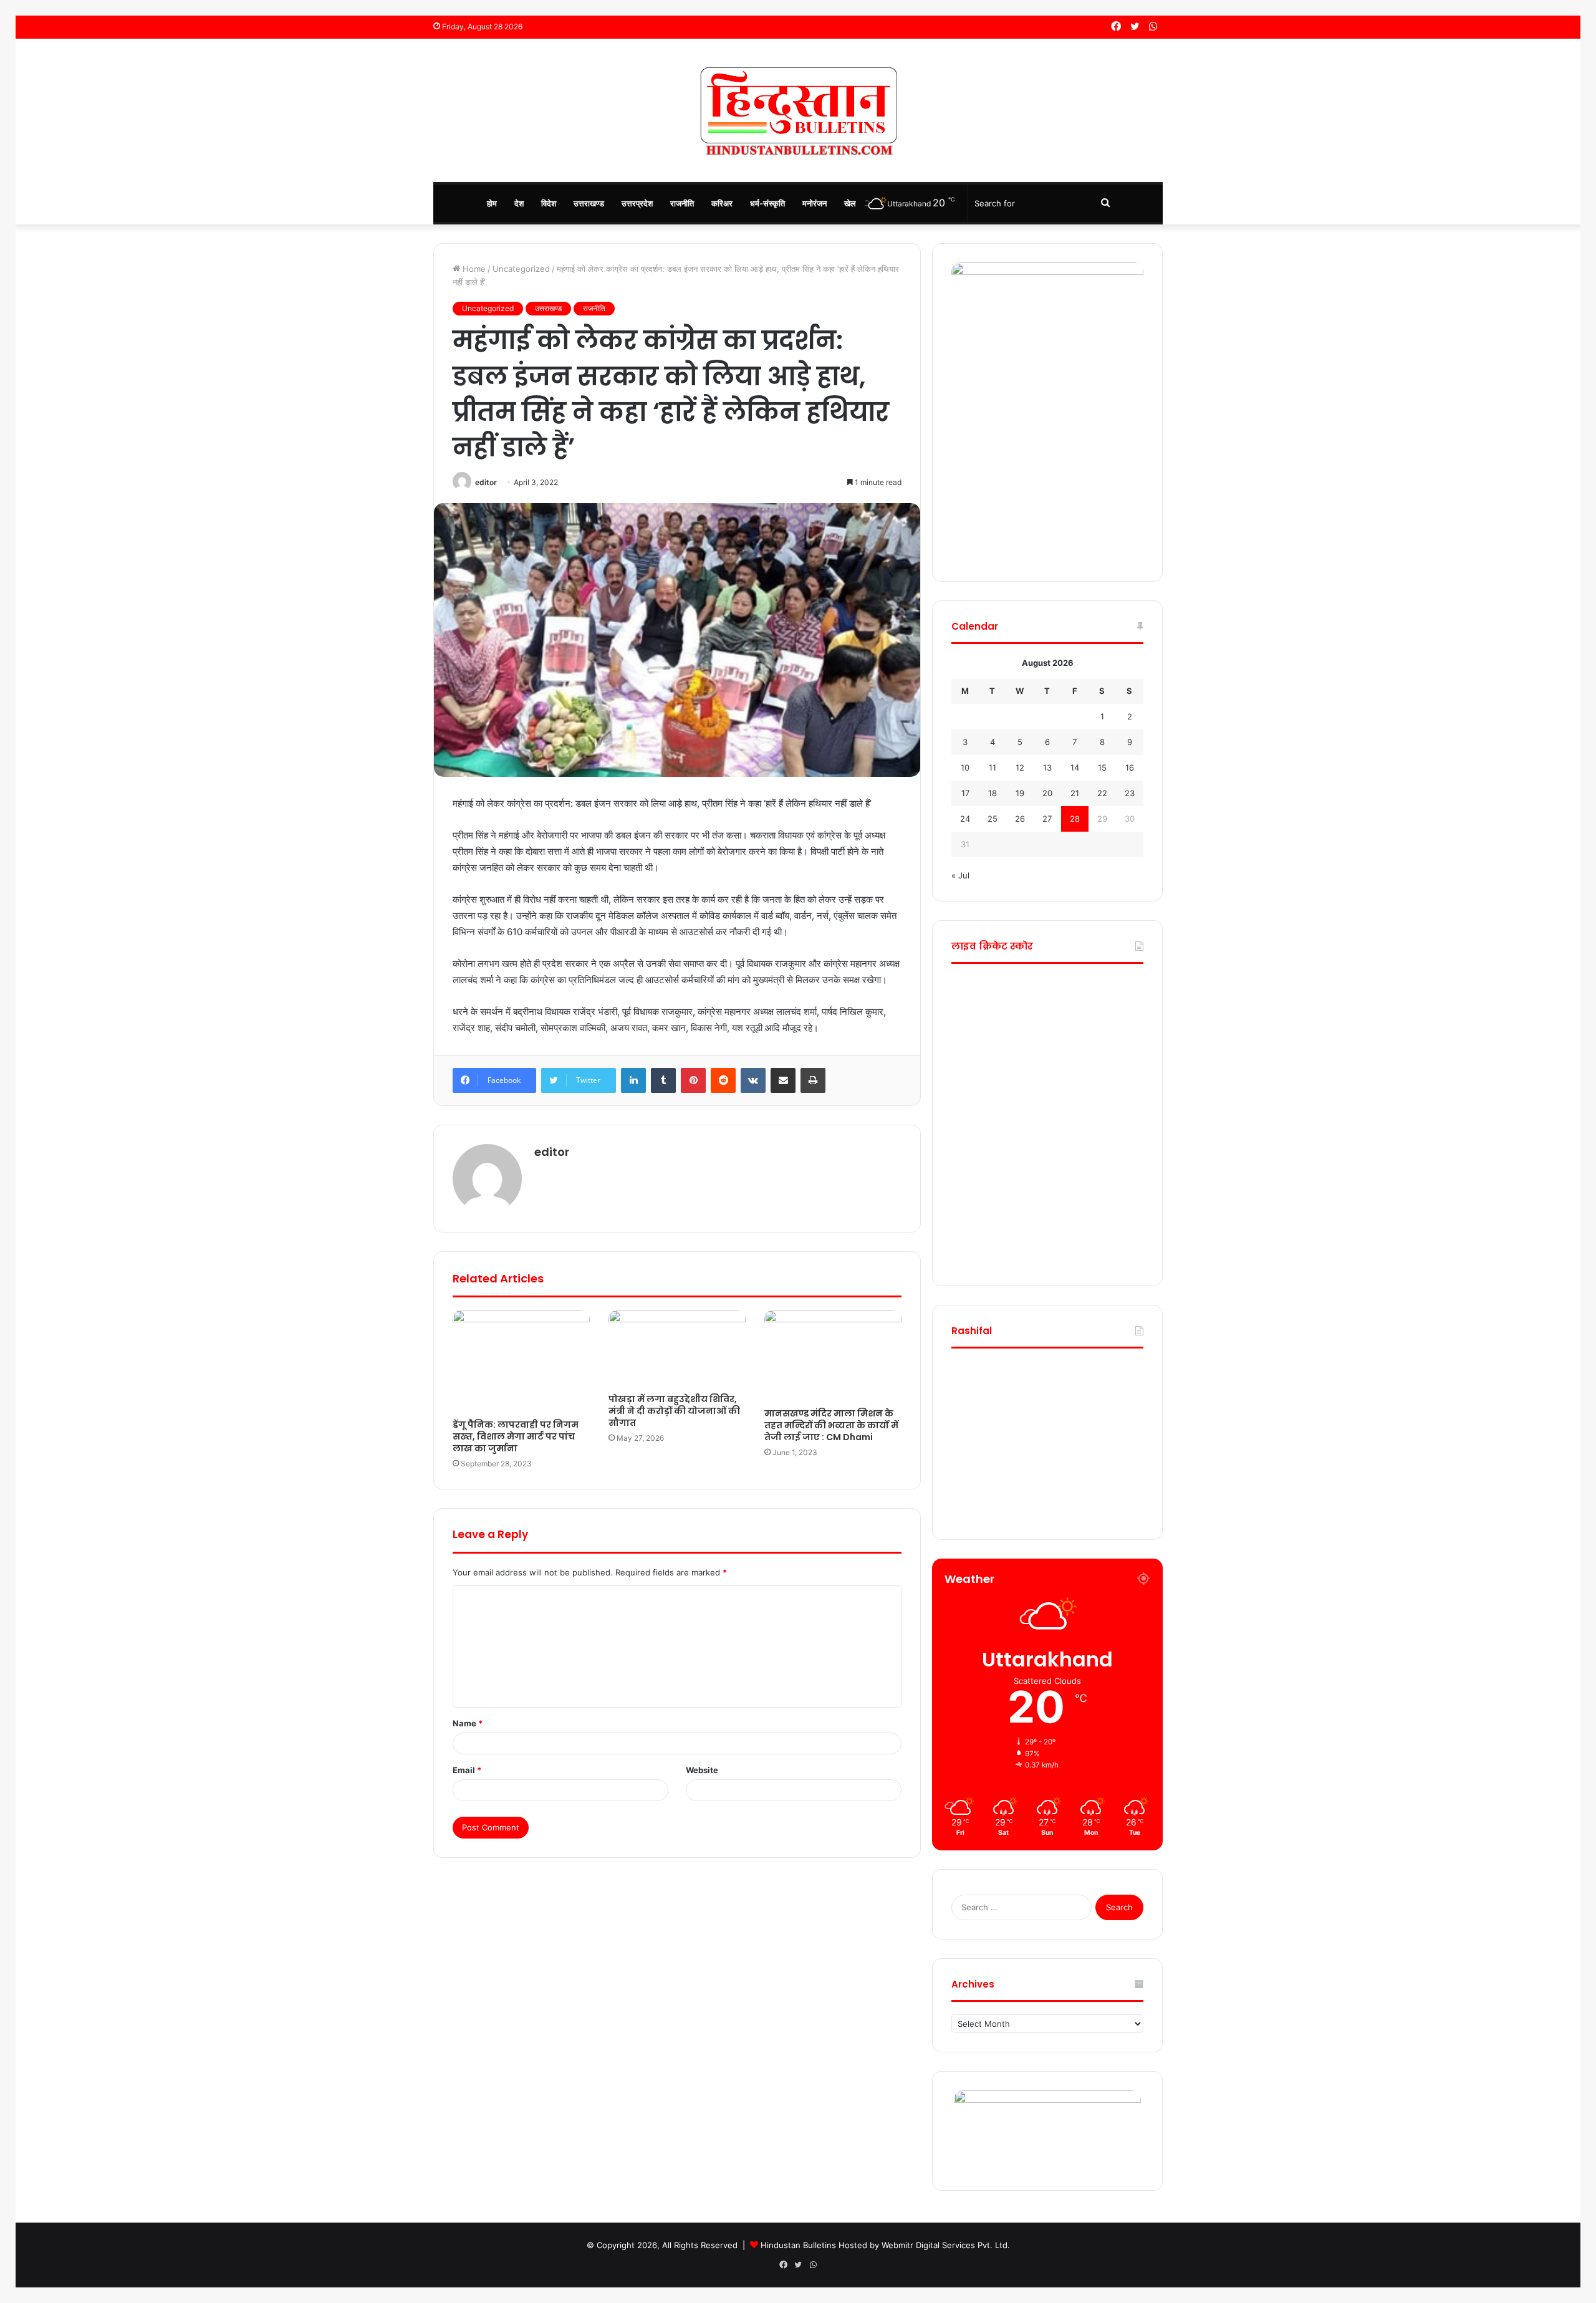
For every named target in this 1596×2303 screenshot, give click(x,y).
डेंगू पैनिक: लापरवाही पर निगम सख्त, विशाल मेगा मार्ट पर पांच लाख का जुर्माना (516, 1436)
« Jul (960, 875)
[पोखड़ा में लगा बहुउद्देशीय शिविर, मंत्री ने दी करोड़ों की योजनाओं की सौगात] (677, 1349)
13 (1047, 767)
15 (1102, 767)
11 (993, 767)
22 (1102, 793)
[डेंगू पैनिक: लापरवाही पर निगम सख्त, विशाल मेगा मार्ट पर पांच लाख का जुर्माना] (521, 1361)
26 (1020, 819)
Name (468, 1723)
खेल (850, 203)
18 (993, 793)
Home (473, 269)
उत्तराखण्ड (589, 203)
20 (1047, 793)
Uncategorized (521, 269)
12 (1020, 767)
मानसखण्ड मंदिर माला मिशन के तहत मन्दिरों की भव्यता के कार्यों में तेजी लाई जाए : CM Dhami (831, 1425)
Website (702, 1770)
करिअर (722, 203)
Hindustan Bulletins (798, 2245)
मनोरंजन (815, 203)
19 (1020, 793)
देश (519, 203)
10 (965, 767)
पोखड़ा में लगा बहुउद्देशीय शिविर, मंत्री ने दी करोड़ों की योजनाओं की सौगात (674, 1411)
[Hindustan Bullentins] (798, 110)
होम (492, 203)
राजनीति (682, 203)
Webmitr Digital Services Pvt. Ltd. (946, 2245)
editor (486, 482)
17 (965, 793)
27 (1047, 819)
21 (1075, 793)
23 (1130, 793)
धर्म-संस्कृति (767, 203)
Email (467, 1770)
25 (993, 819)
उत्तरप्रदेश (637, 203)
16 (1130, 767)
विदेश (549, 203)
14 (1075, 767)
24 (965, 819)
